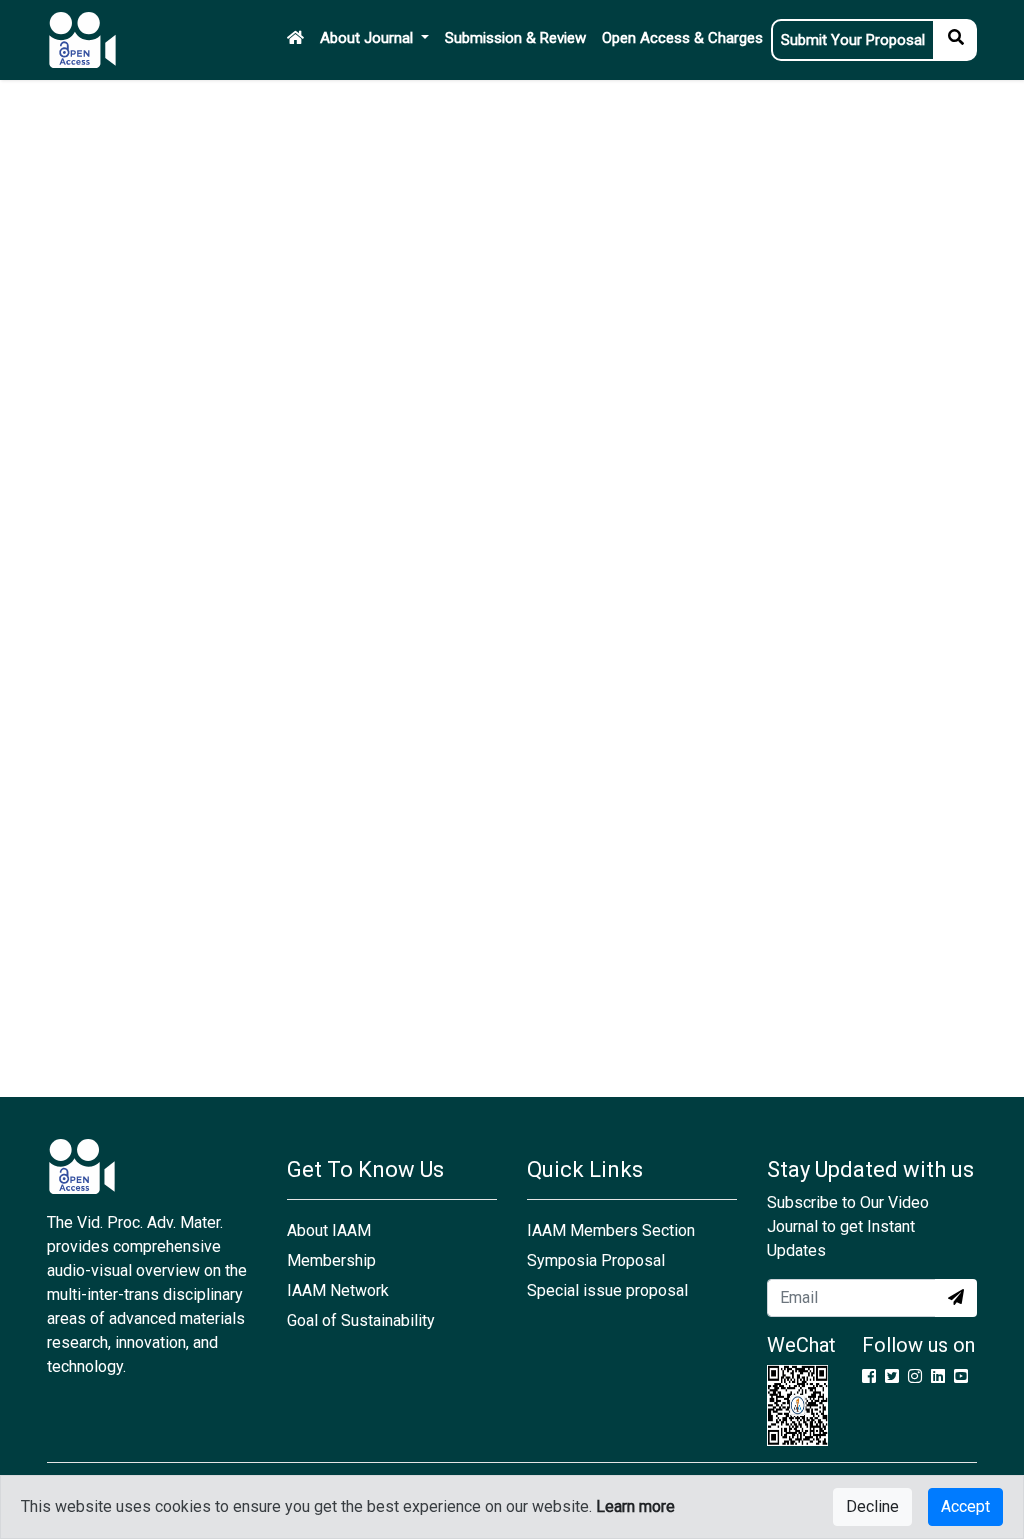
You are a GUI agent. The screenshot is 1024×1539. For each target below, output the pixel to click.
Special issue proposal (607, 1290)
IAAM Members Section (611, 1230)
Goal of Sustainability (361, 1320)
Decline (872, 1506)
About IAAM (329, 1230)
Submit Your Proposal (853, 40)
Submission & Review (515, 38)
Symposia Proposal (596, 1260)
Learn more (635, 1506)
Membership (331, 1260)
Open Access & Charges (682, 38)
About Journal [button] (368, 38)
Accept (965, 1506)
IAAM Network (338, 1290)
